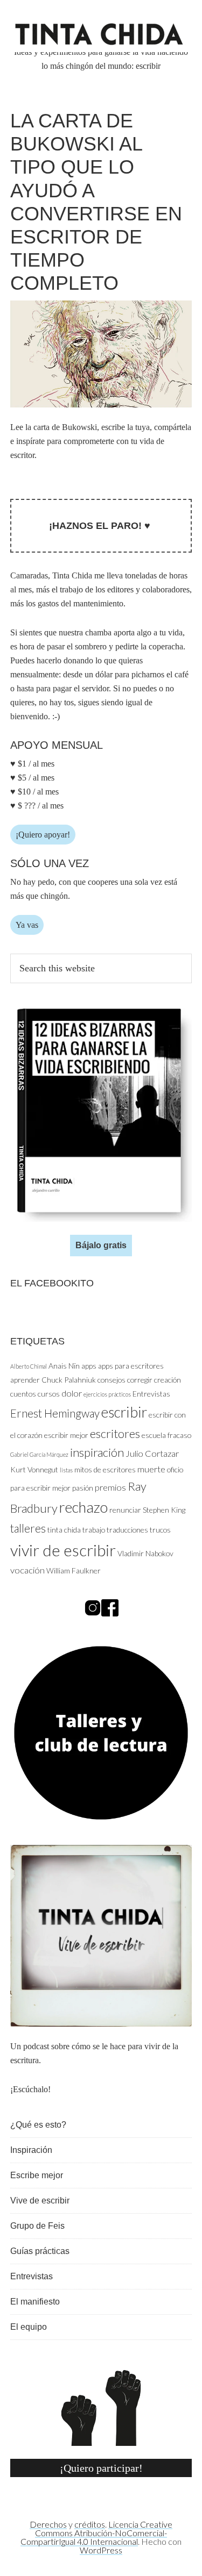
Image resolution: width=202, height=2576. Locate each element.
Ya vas (27, 925)
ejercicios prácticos (107, 1394)
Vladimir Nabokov (145, 1553)
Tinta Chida (101, 36)
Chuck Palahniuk (69, 1380)
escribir (124, 1412)
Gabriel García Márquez (39, 1454)
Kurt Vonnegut (34, 1469)
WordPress (101, 2550)
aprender (25, 1380)
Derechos (48, 2524)
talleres (28, 1528)
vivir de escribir (63, 1550)
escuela (154, 1435)
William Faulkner (74, 1570)
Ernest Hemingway (55, 1413)
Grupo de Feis (37, 2226)
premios (110, 1487)
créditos (90, 2524)
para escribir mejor (40, 1488)
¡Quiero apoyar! (43, 835)
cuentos (23, 1394)
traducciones (127, 1530)
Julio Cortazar (152, 1454)
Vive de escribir (40, 2201)
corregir (140, 1380)
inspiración (97, 1452)
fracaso (179, 1435)
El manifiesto (35, 2302)
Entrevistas (151, 1394)
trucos (160, 1530)
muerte (151, 1469)
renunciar (125, 1510)
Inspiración (31, 2150)
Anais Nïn (64, 1366)
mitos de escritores (105, 1469)
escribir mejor (66, 1435)
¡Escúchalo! (30, 2089)
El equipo (29, 2327)
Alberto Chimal (29, 1366)
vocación (27, 1570)
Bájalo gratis (101, 1245)
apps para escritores (131, 1366)
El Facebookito (52, 1283)
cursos (49, 1394)
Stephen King (164, 1510)
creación (168, 1380)
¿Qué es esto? (38, 2125)
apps (89, 1366)
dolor (72, 1393)
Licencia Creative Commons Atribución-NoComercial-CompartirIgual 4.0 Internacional (96, 2533)
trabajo (94, 1530)
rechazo (83, 1507)
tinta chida (64, 1530)
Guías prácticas (40, 2251)
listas (66, 1470)
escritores (115, 1433)
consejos (112, 1380)
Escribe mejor (37, 2175)
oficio (175, 1469)
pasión (83, 1488)
